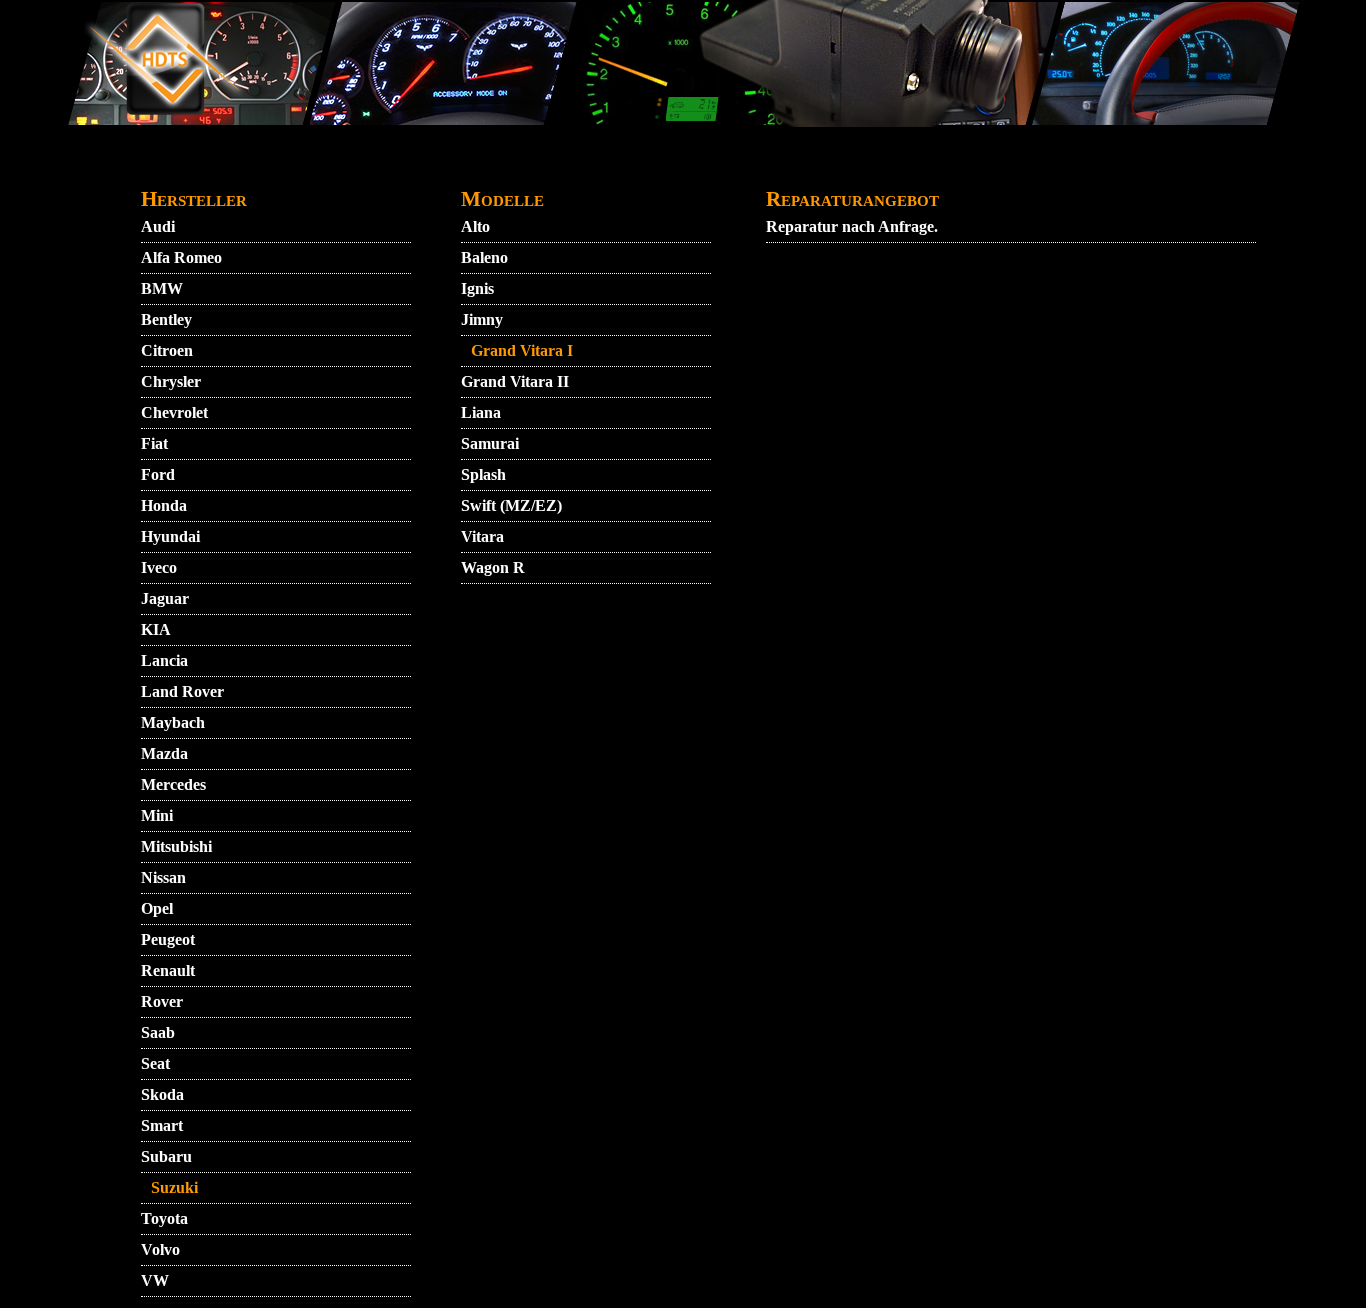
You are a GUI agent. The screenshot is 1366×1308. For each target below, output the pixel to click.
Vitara (482, 536)
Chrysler (171, 381)
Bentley (166, 319)
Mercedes (173, 784)
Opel (157, 908)
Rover (162, 1001)
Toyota (164, 1218)
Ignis (477, 288)
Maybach (173, 722)
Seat (155, 1063)
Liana (481, 412)
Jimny (482, 319)
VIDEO (287, 166)
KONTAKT (426, 166)
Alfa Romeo (181, 257)
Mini (157, 815)
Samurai (490, 443)
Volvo (160, 1249)
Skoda (162, 1094)
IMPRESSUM (906, 166)
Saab (158, 1032)
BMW (162, 288)
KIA (156, 629)
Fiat (154, 443)
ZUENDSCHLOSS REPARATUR (1098, 166)
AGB (348, 166)
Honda (164, 505)
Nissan (163, 877)
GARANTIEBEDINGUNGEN (730, 166)
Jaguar (165, 598)
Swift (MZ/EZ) (511, 505)
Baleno (484, 257)
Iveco (159, 567)
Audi (158, 226)
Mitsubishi (176, 846)
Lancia (164, 660)
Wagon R (493, 567)
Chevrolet (174, 412)
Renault (168, 970)
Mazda (164, 753)
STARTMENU (192, 166)
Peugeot (168, 939)
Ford (158, 474)
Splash (483, 474)
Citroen (167, 350)
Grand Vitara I (522, 350)
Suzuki (174, 1187)
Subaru (166, 1156)
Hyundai (170, 536)
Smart (162, 1125)
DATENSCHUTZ (548, 166)
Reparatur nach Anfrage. (852, 226)
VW (155, 1280)
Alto (475, 226)
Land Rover (182, 691)
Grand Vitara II (515, 381)
